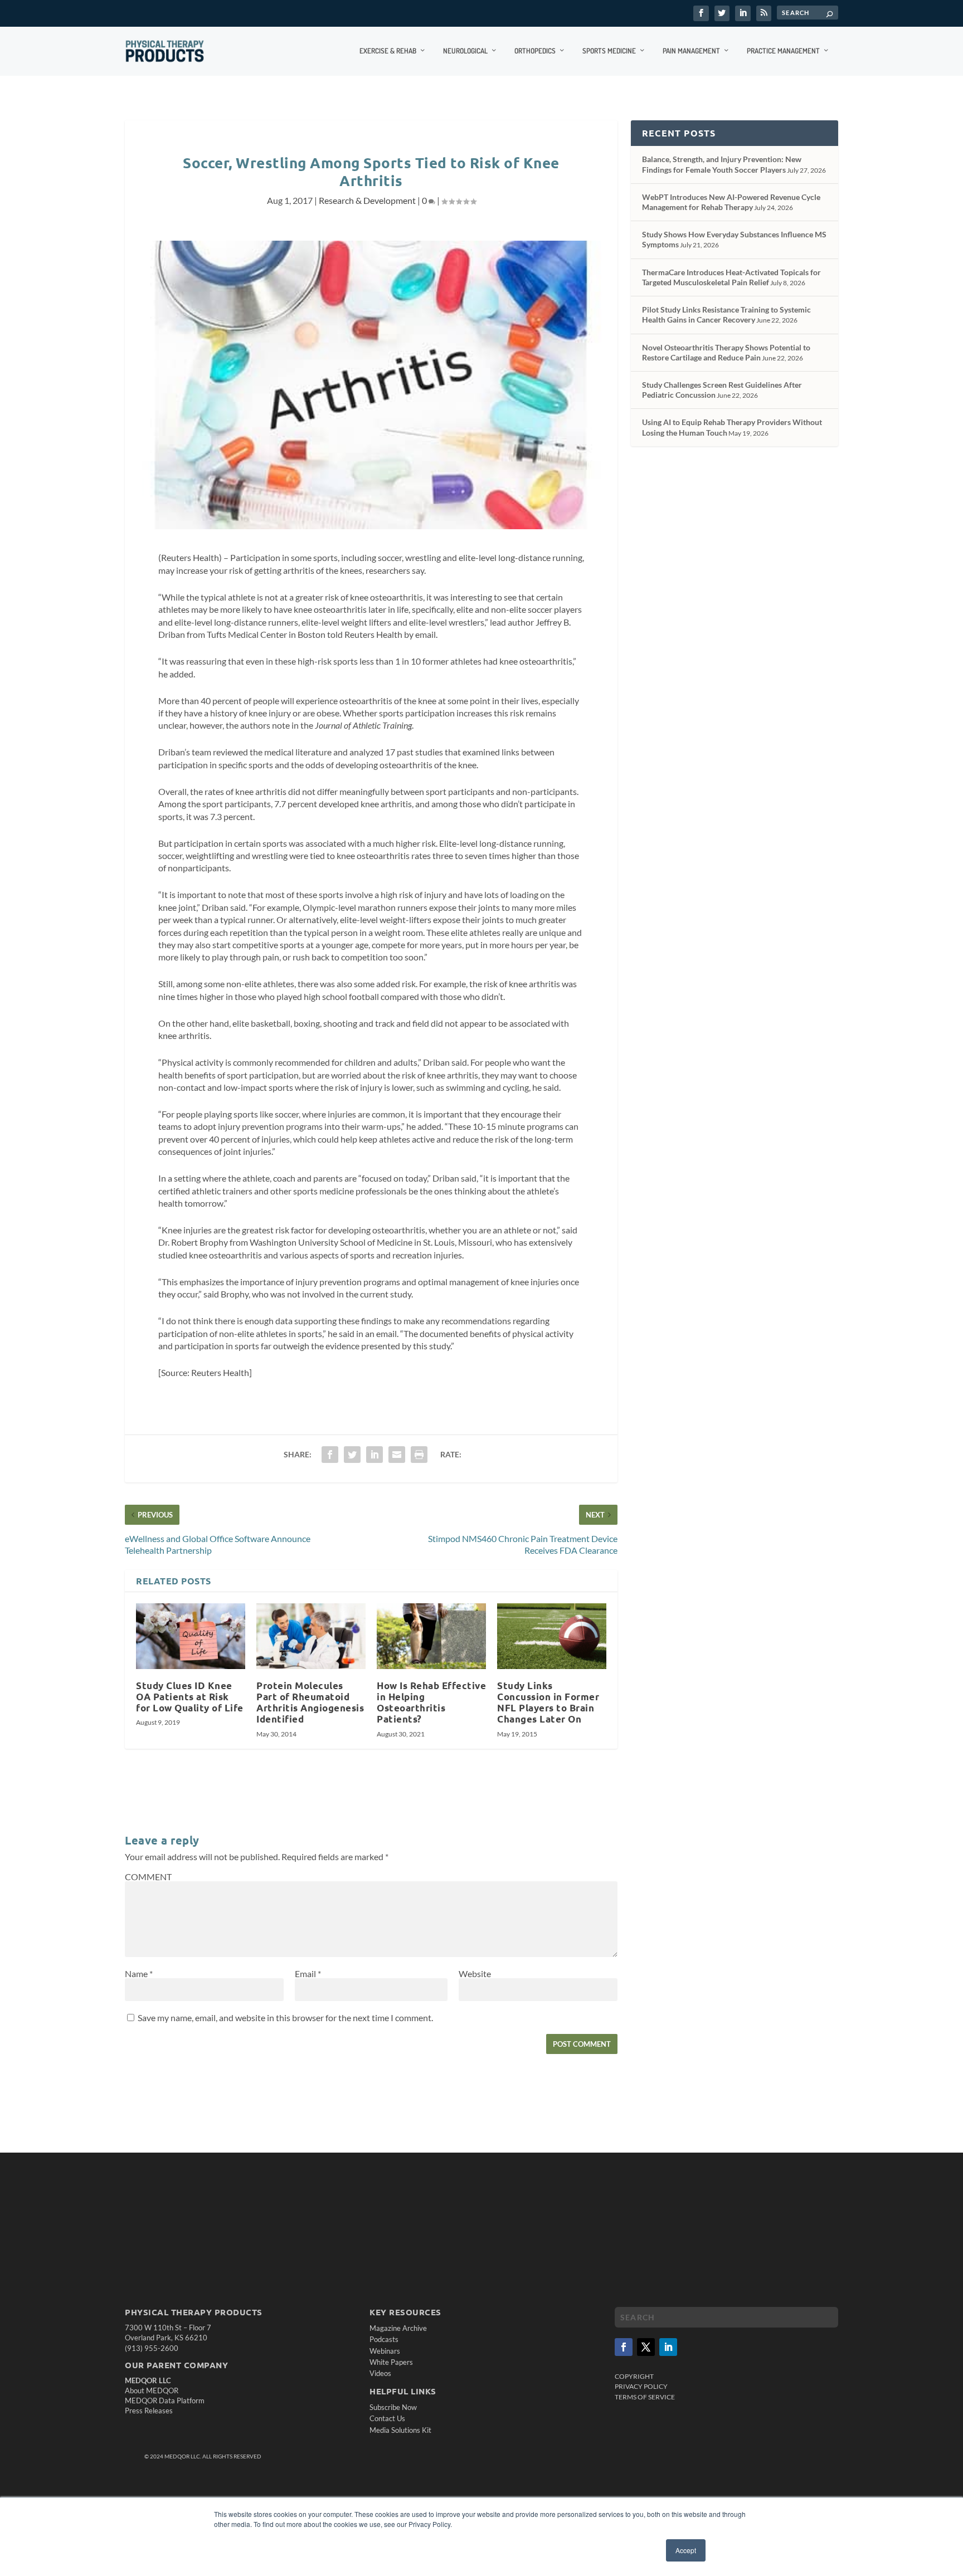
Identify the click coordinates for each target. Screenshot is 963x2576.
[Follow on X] (646, 2347)
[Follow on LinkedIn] (668, 2347)
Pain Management (691, 51)
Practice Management (783, 51)
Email (308, 1974)
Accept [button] (686, 2550)
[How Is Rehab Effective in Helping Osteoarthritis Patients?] (431, 1636)
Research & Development (367, 200)
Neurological (465, 51)
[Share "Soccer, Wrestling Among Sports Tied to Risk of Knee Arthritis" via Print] (419, 1455)
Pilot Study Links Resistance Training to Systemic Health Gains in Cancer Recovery (726, 314)
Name (139, 1974)
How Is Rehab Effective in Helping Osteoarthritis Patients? (431, 1702)
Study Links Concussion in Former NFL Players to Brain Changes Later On (548, 1702)
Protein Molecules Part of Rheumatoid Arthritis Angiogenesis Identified (310, 1702)
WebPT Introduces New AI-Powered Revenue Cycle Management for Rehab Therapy (731, 202)
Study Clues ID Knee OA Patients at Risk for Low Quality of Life (190, 1697)
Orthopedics (535, 51)
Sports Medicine (609, 51)
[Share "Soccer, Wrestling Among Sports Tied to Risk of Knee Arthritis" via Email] (397, 1455)
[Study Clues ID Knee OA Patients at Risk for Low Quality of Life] (191, 1636)
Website (475, 1974)
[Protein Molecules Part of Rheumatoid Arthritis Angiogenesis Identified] (311, 1636)
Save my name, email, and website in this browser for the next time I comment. (285, 2018)
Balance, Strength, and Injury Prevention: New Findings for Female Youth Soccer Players (722, 164)
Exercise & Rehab (388, 51)
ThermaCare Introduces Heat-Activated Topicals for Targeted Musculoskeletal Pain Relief (731, 277)
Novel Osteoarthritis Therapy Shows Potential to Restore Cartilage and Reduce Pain (726, 352)
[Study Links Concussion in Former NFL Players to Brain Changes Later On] (552, 1636)
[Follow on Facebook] (624, 2347)
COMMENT (148, 1877)
